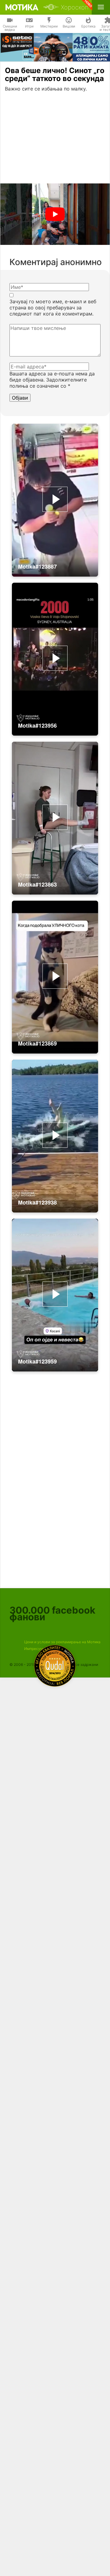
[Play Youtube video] (55, 214)
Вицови (69, 26)
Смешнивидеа (10, 28)
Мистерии (49, 26)
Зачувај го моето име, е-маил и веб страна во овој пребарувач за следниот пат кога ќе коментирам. (53, 308)
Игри (29, 26)
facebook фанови (52, 1613)
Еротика (88, 26)
